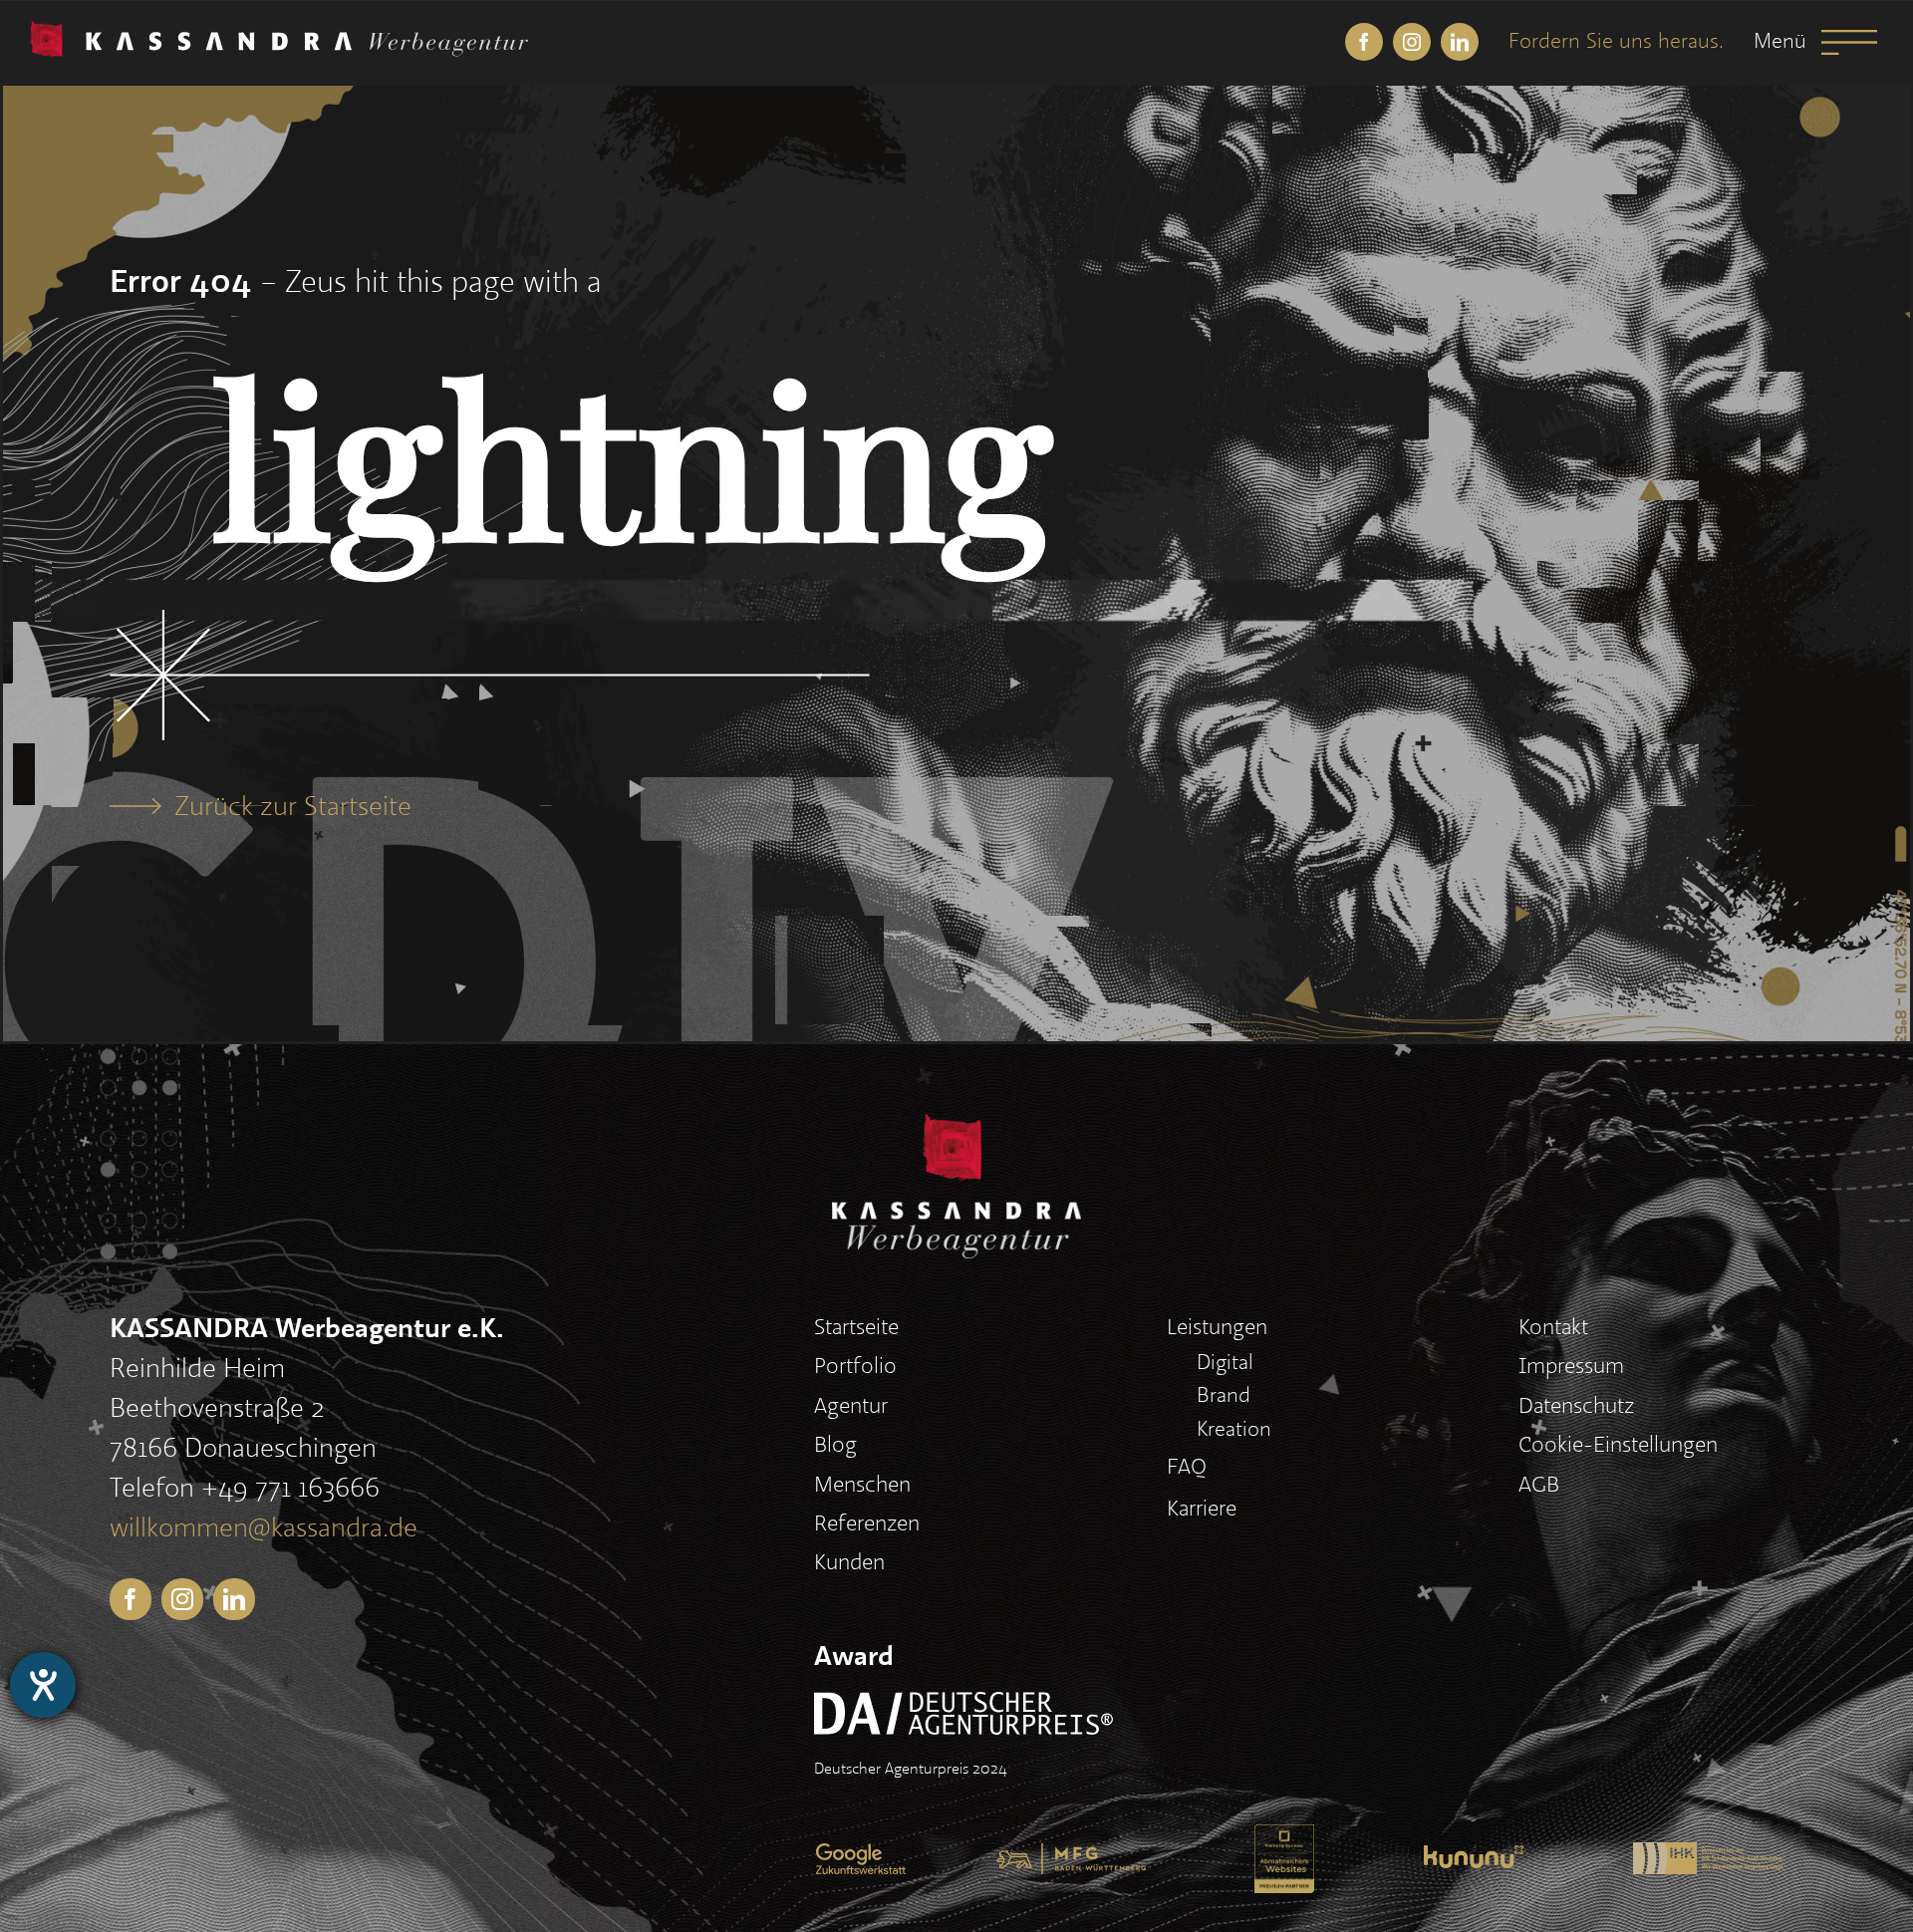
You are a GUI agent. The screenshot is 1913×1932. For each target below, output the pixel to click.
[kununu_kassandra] (1474, 1859)
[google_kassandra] (861, 1857)
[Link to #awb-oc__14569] (1849, 43)
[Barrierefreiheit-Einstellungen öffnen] (43, 1685)
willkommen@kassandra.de (264, 1528)
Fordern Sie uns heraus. (1616, 41)
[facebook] (1364, 42)
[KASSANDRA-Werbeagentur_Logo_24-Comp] (279, 35)
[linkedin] (1460, 42)
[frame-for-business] (1284, 1838)
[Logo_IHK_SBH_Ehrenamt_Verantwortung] (1708, 1856)
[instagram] (1412, 42)
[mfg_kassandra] (1071, 1857)
